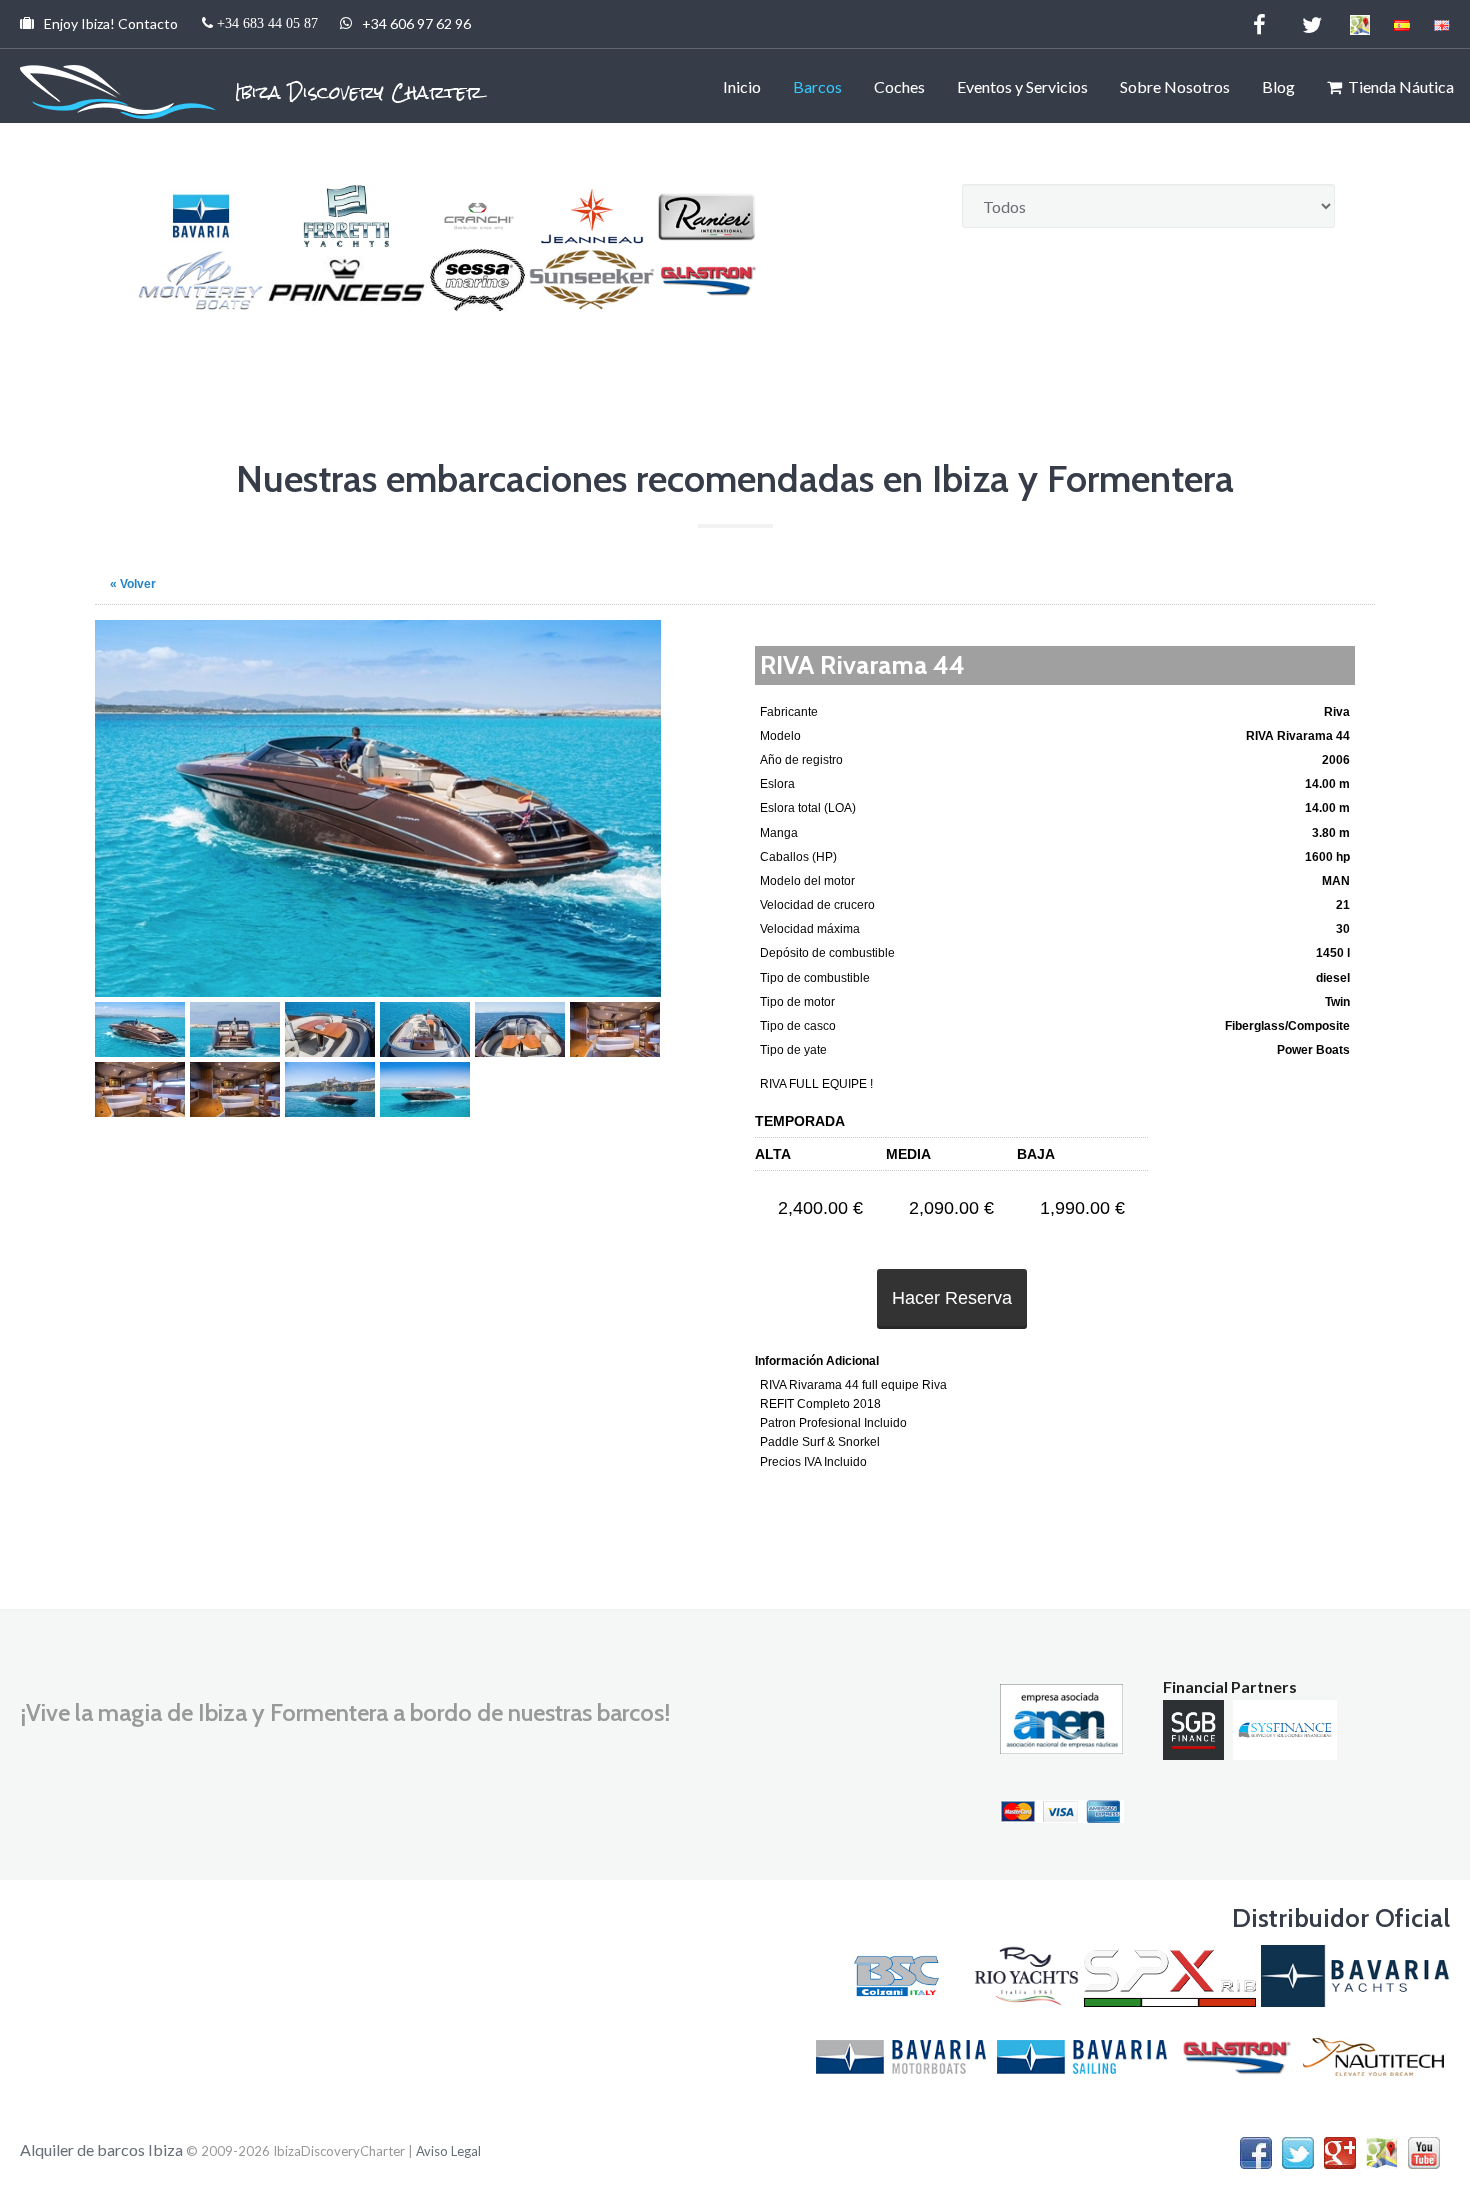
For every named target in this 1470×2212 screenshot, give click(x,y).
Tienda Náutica (1398, 86)
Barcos (817, 86)
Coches (899, 86)
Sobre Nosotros (1175, 86)
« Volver (133, 584)
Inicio (742, 86)
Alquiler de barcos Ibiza (103, 2149)
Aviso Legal (448, 2151)
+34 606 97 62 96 (259, 23)
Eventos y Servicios (1022, 86)
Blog (1278, 86)
